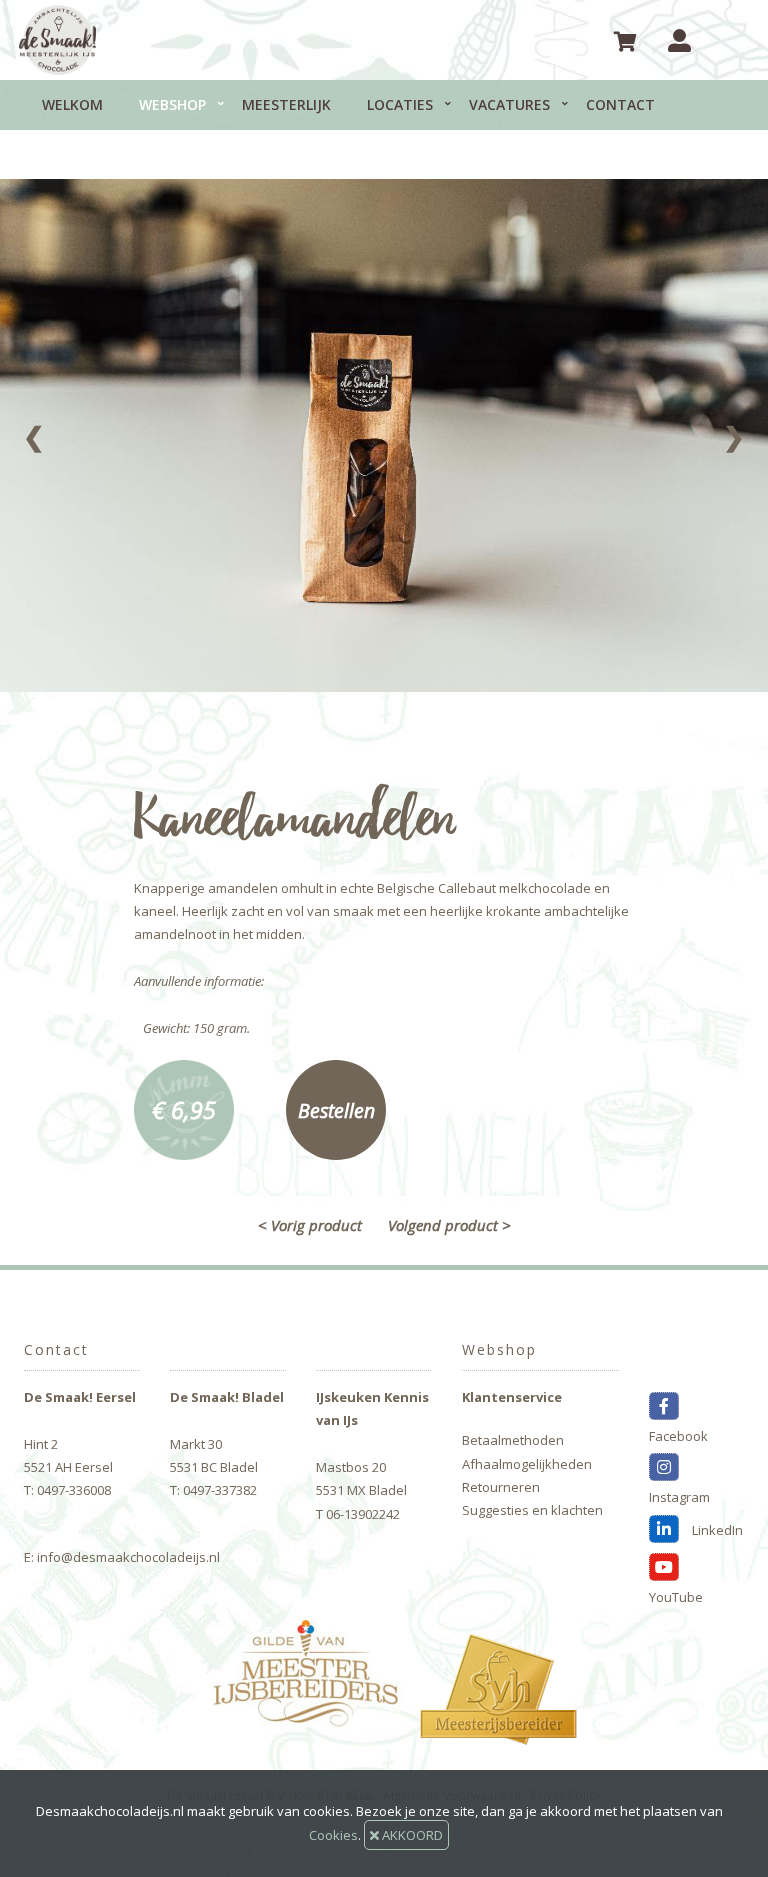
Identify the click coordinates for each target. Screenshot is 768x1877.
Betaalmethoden (513, 1440)
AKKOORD (411, 1835)
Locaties (400, 104)
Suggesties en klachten (532, 1510)
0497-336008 (74, 1490)
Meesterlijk (286, 104)
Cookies (333, 1835)
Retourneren (501, 1487)
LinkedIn (716, 1530)
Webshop (172, 104)
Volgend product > (449, 1225)
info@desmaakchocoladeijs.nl (128, 1557)
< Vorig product (310, 1225)
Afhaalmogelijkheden (527, 1464)
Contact (620, 104)
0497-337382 (220, 1490)
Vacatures (509, 104)
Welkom (72, 104)
